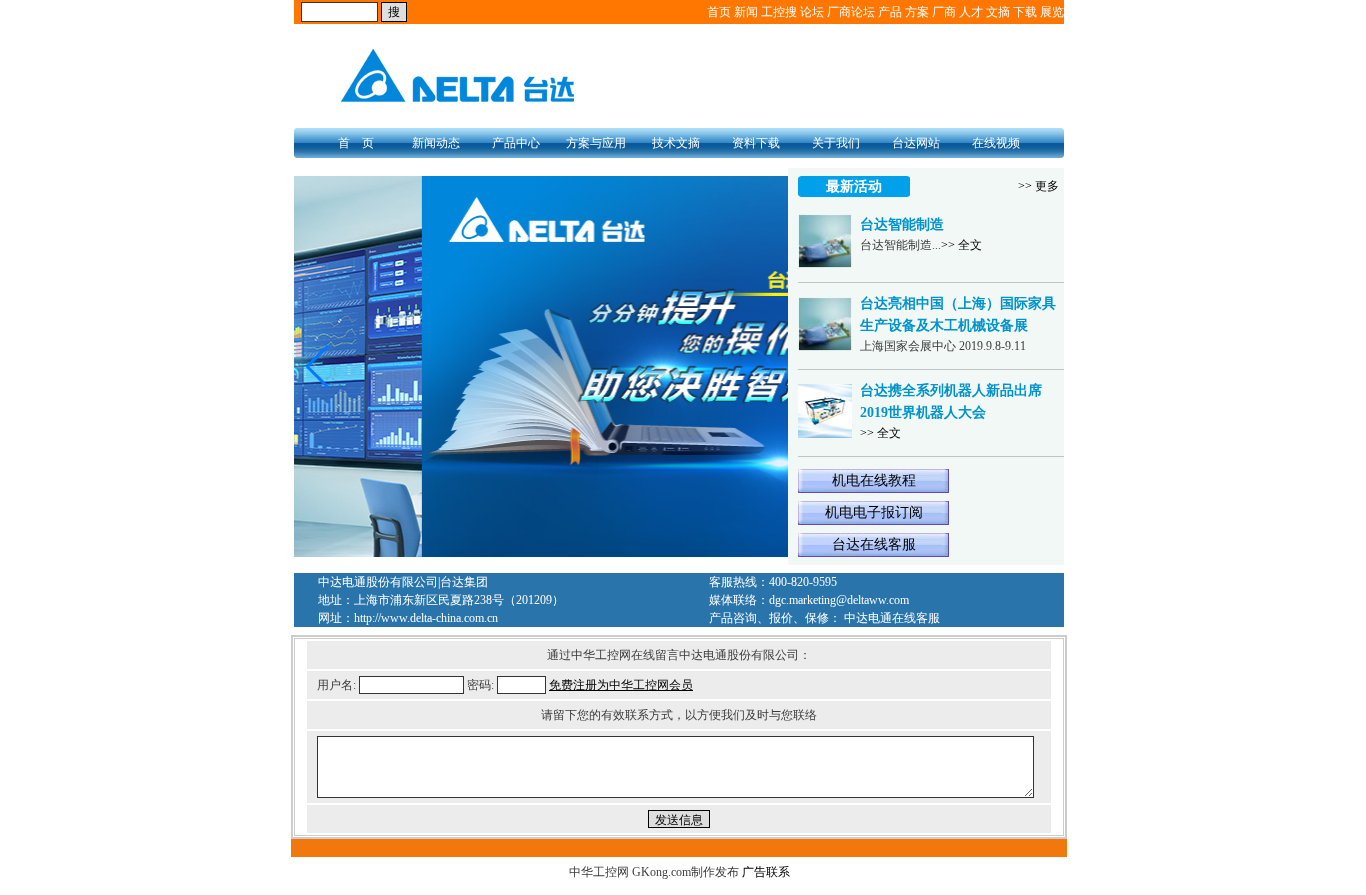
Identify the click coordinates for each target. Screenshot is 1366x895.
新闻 (746, 12)
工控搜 (779, 12)
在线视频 (996, 143)
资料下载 (756, 143)
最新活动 (854, 186)
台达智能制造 (902, 224)
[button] (317, 367)
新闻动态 (436, 143)
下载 (1025, 12)
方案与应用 (596, 143)
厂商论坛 (851, 12)
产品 (890, 12)
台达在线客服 (874, 544)
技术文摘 (676, 143)
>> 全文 (961, 245)
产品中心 (516, 143)
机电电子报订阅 (874, 512)
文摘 (998, 12)
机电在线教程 (874, 480)
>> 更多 (1038, 186)
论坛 (812, 12)
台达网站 (916, 143)
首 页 (356, 143)
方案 (917, 12)
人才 (971, 12)
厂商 (944, 12)
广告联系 (766, 872)
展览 (1052, 12)
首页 (719, 12)
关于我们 (836, 143)
